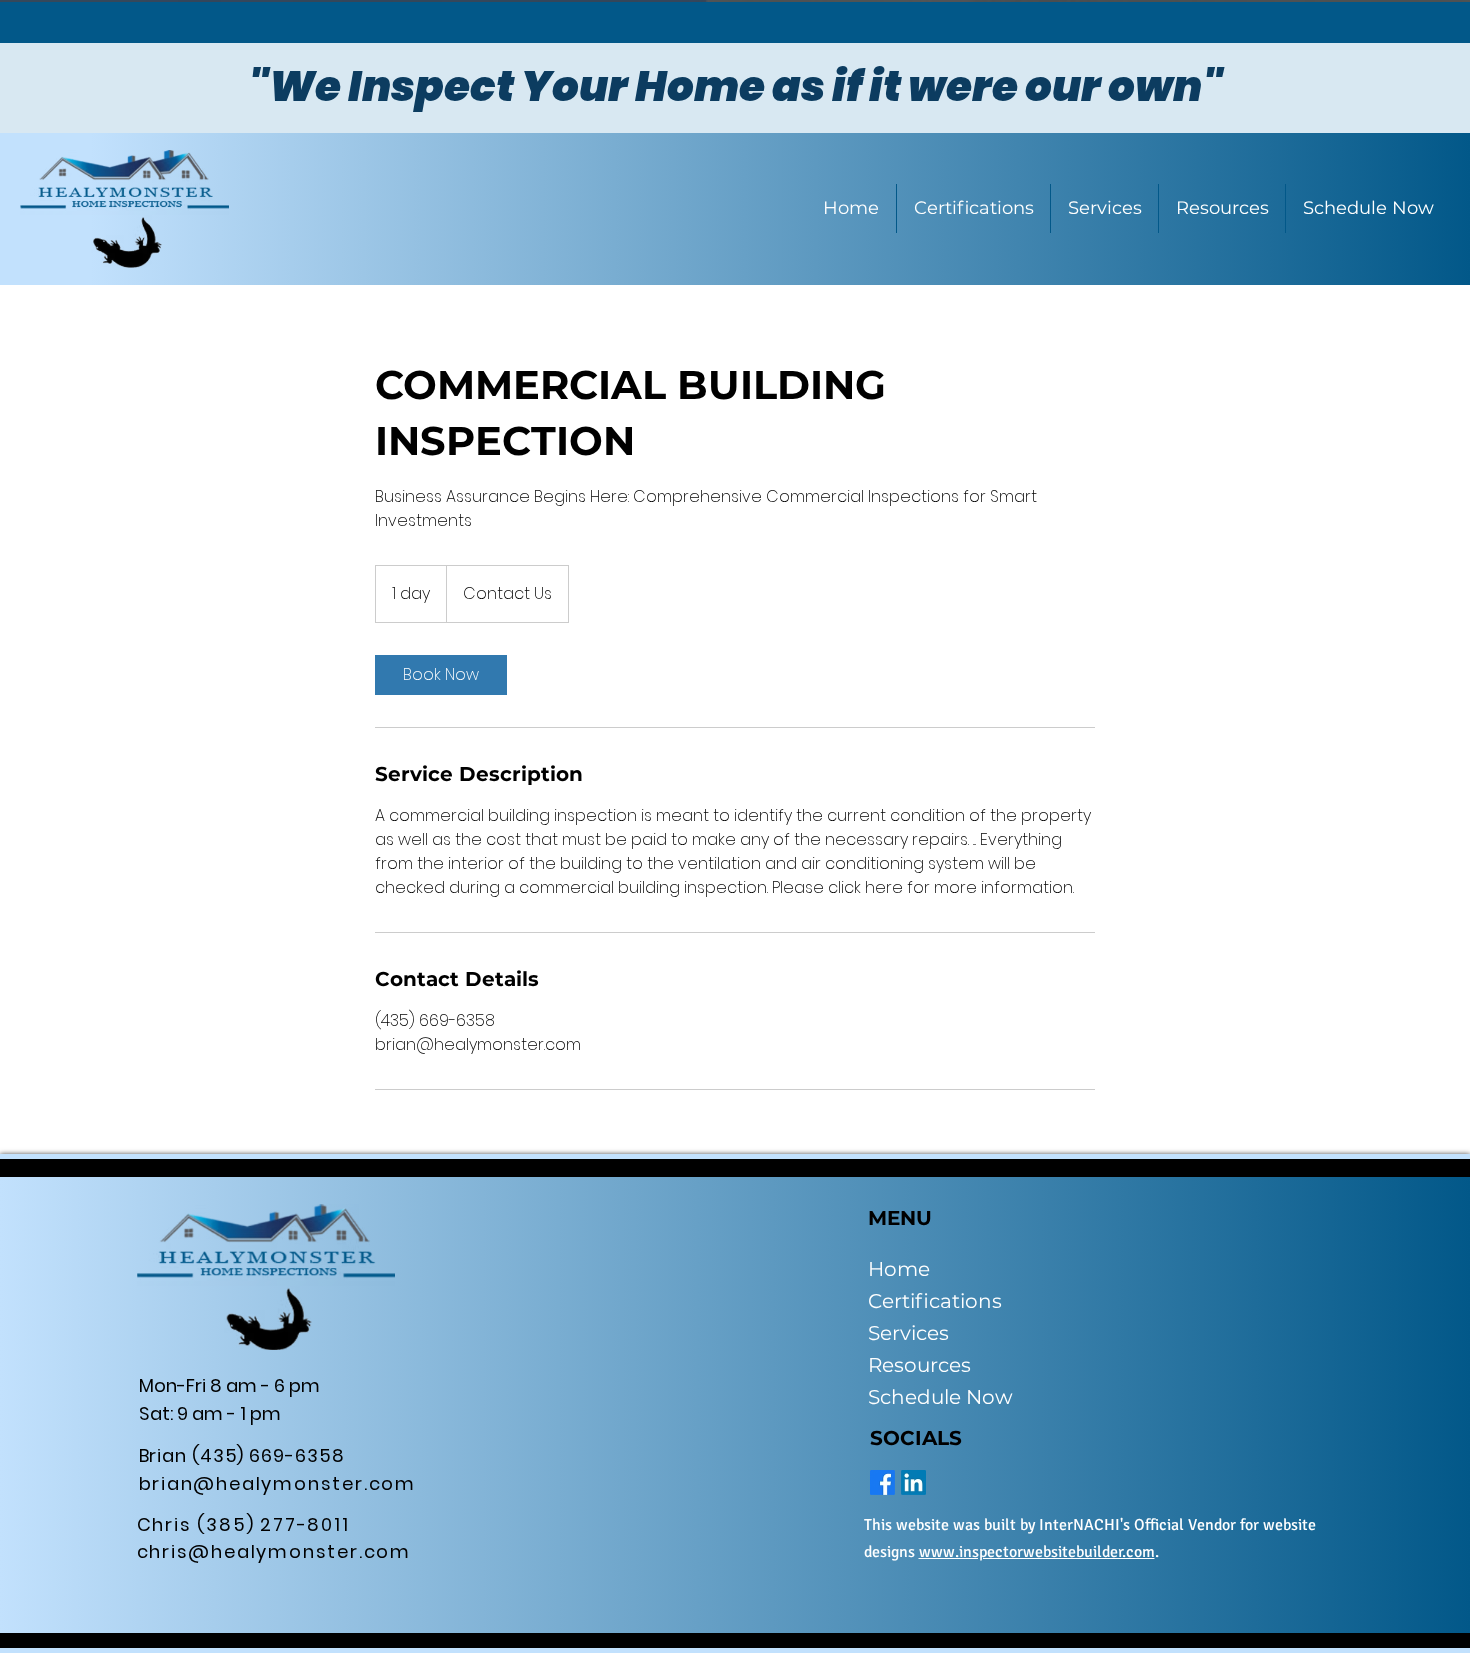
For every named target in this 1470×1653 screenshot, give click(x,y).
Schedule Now (940, 1397)
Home (899, 1269)
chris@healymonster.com (274, 1551)
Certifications (935, 1301)
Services (908, 1333)
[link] (441, 675)
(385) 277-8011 (273, 1524)
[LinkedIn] (913, 1482)
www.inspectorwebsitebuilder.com (1037, 1552)
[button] (1221, 208)
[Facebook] (882, 1482)
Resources (919, 1365)
